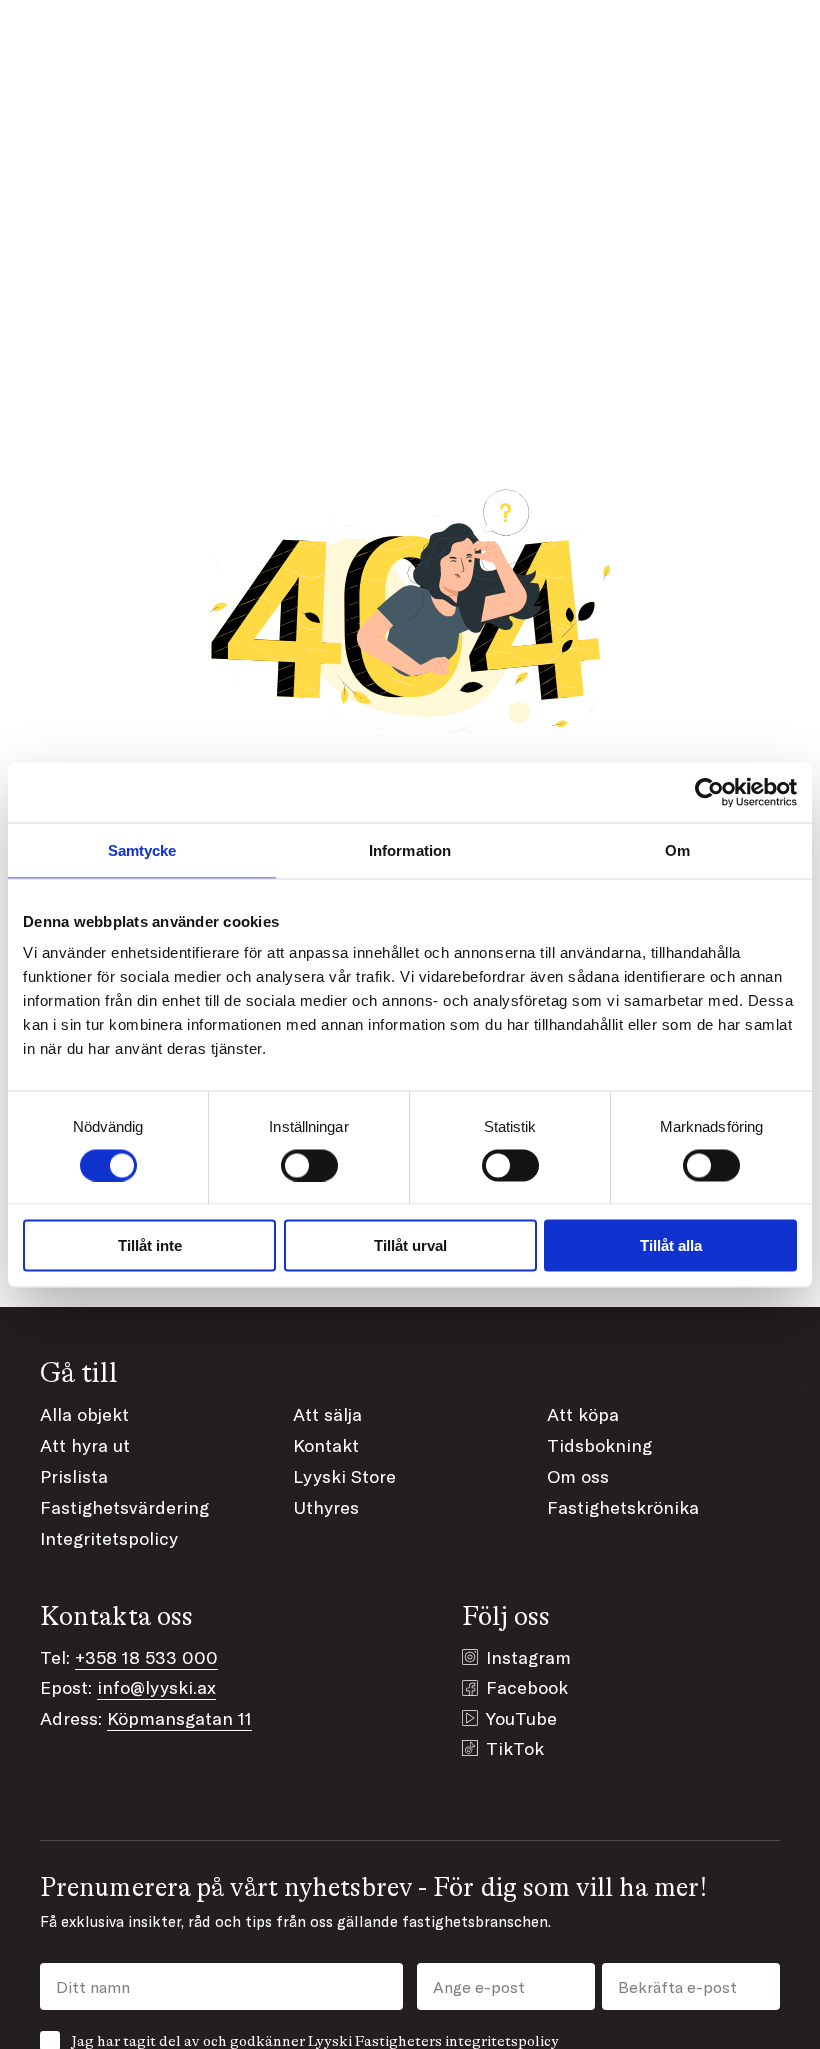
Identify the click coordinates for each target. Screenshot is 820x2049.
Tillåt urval (410, 1245)
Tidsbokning (599, 1445)
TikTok (515, 1748)
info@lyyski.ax (156, 1687)
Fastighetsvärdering (124, 1507)
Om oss (578, 1476)
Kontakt (326, 1445)
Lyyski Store (344, 1476)
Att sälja (327, 1414)
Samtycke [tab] (142, 849)
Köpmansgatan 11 (179, 1718)
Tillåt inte (150, 1245)
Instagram (528, 1657)
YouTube (521, 1718)
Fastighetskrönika (623, 1507)
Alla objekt (84, 1414)
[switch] (309, 1165)
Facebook (527, 1687)
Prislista (74, 1476)
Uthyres (326, 1507)
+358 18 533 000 (146, 1657)
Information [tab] (410, 849)
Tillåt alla (671, 1245)
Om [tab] (677, 849)
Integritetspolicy (109, 1538)
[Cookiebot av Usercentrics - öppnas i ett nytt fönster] (709, 792)
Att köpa (583, 1414)
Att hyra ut (85, 1445)
